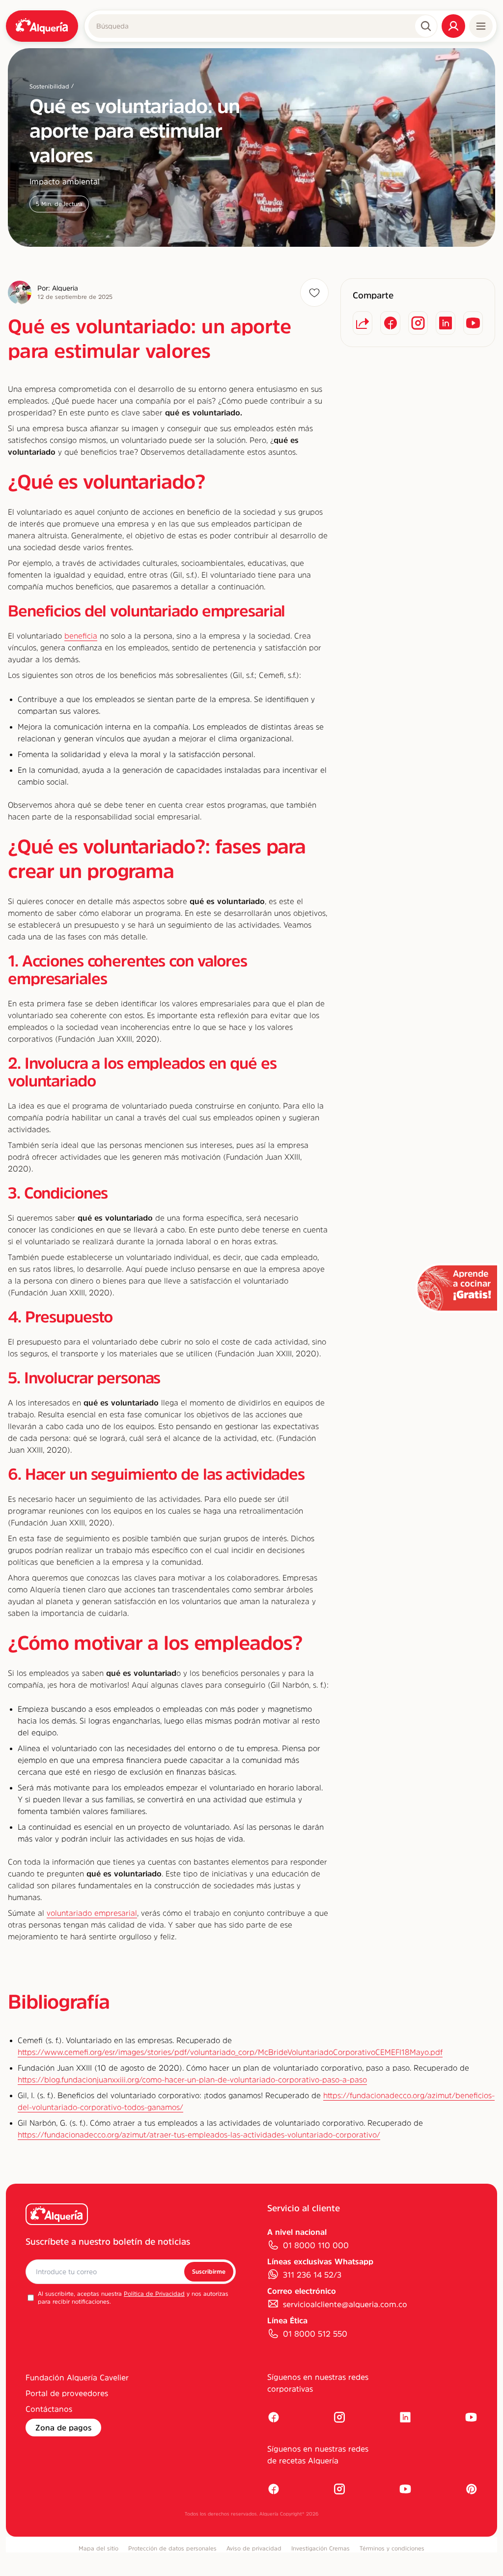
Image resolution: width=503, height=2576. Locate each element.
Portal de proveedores (67, 2393)
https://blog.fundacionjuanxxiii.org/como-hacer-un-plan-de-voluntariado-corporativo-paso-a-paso (192, 2079)
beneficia (81, 636)
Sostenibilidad (49, 87)
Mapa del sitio (98, 2548)
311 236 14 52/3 (312, 2275)
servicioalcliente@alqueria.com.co (345, 2304)
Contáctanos (49, 2409)
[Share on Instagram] (418, 323)
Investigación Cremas (321, 2548)
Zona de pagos (63, 2428)
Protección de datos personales (172, 2548)
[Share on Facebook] (390, 323)
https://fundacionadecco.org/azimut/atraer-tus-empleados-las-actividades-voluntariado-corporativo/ (199, 2135)
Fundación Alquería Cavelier (77, 2377)
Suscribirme (209, 2272)
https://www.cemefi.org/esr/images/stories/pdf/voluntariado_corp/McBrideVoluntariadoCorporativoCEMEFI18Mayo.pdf (230, 2052)
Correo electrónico (302, 2291)
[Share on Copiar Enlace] (363, 323)
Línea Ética (287, 2320)
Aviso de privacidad (254, 2548)
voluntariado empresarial (92, 1913)
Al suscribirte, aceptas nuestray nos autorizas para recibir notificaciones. (133, 2298)
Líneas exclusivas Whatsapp (320, 2261)
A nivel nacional (297, 2232)
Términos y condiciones (392, 2548)
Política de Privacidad (154, 2294)
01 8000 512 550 (315, 2334)
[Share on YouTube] (473, 323)
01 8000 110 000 (316, 2245)
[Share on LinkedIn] (446, 323)
